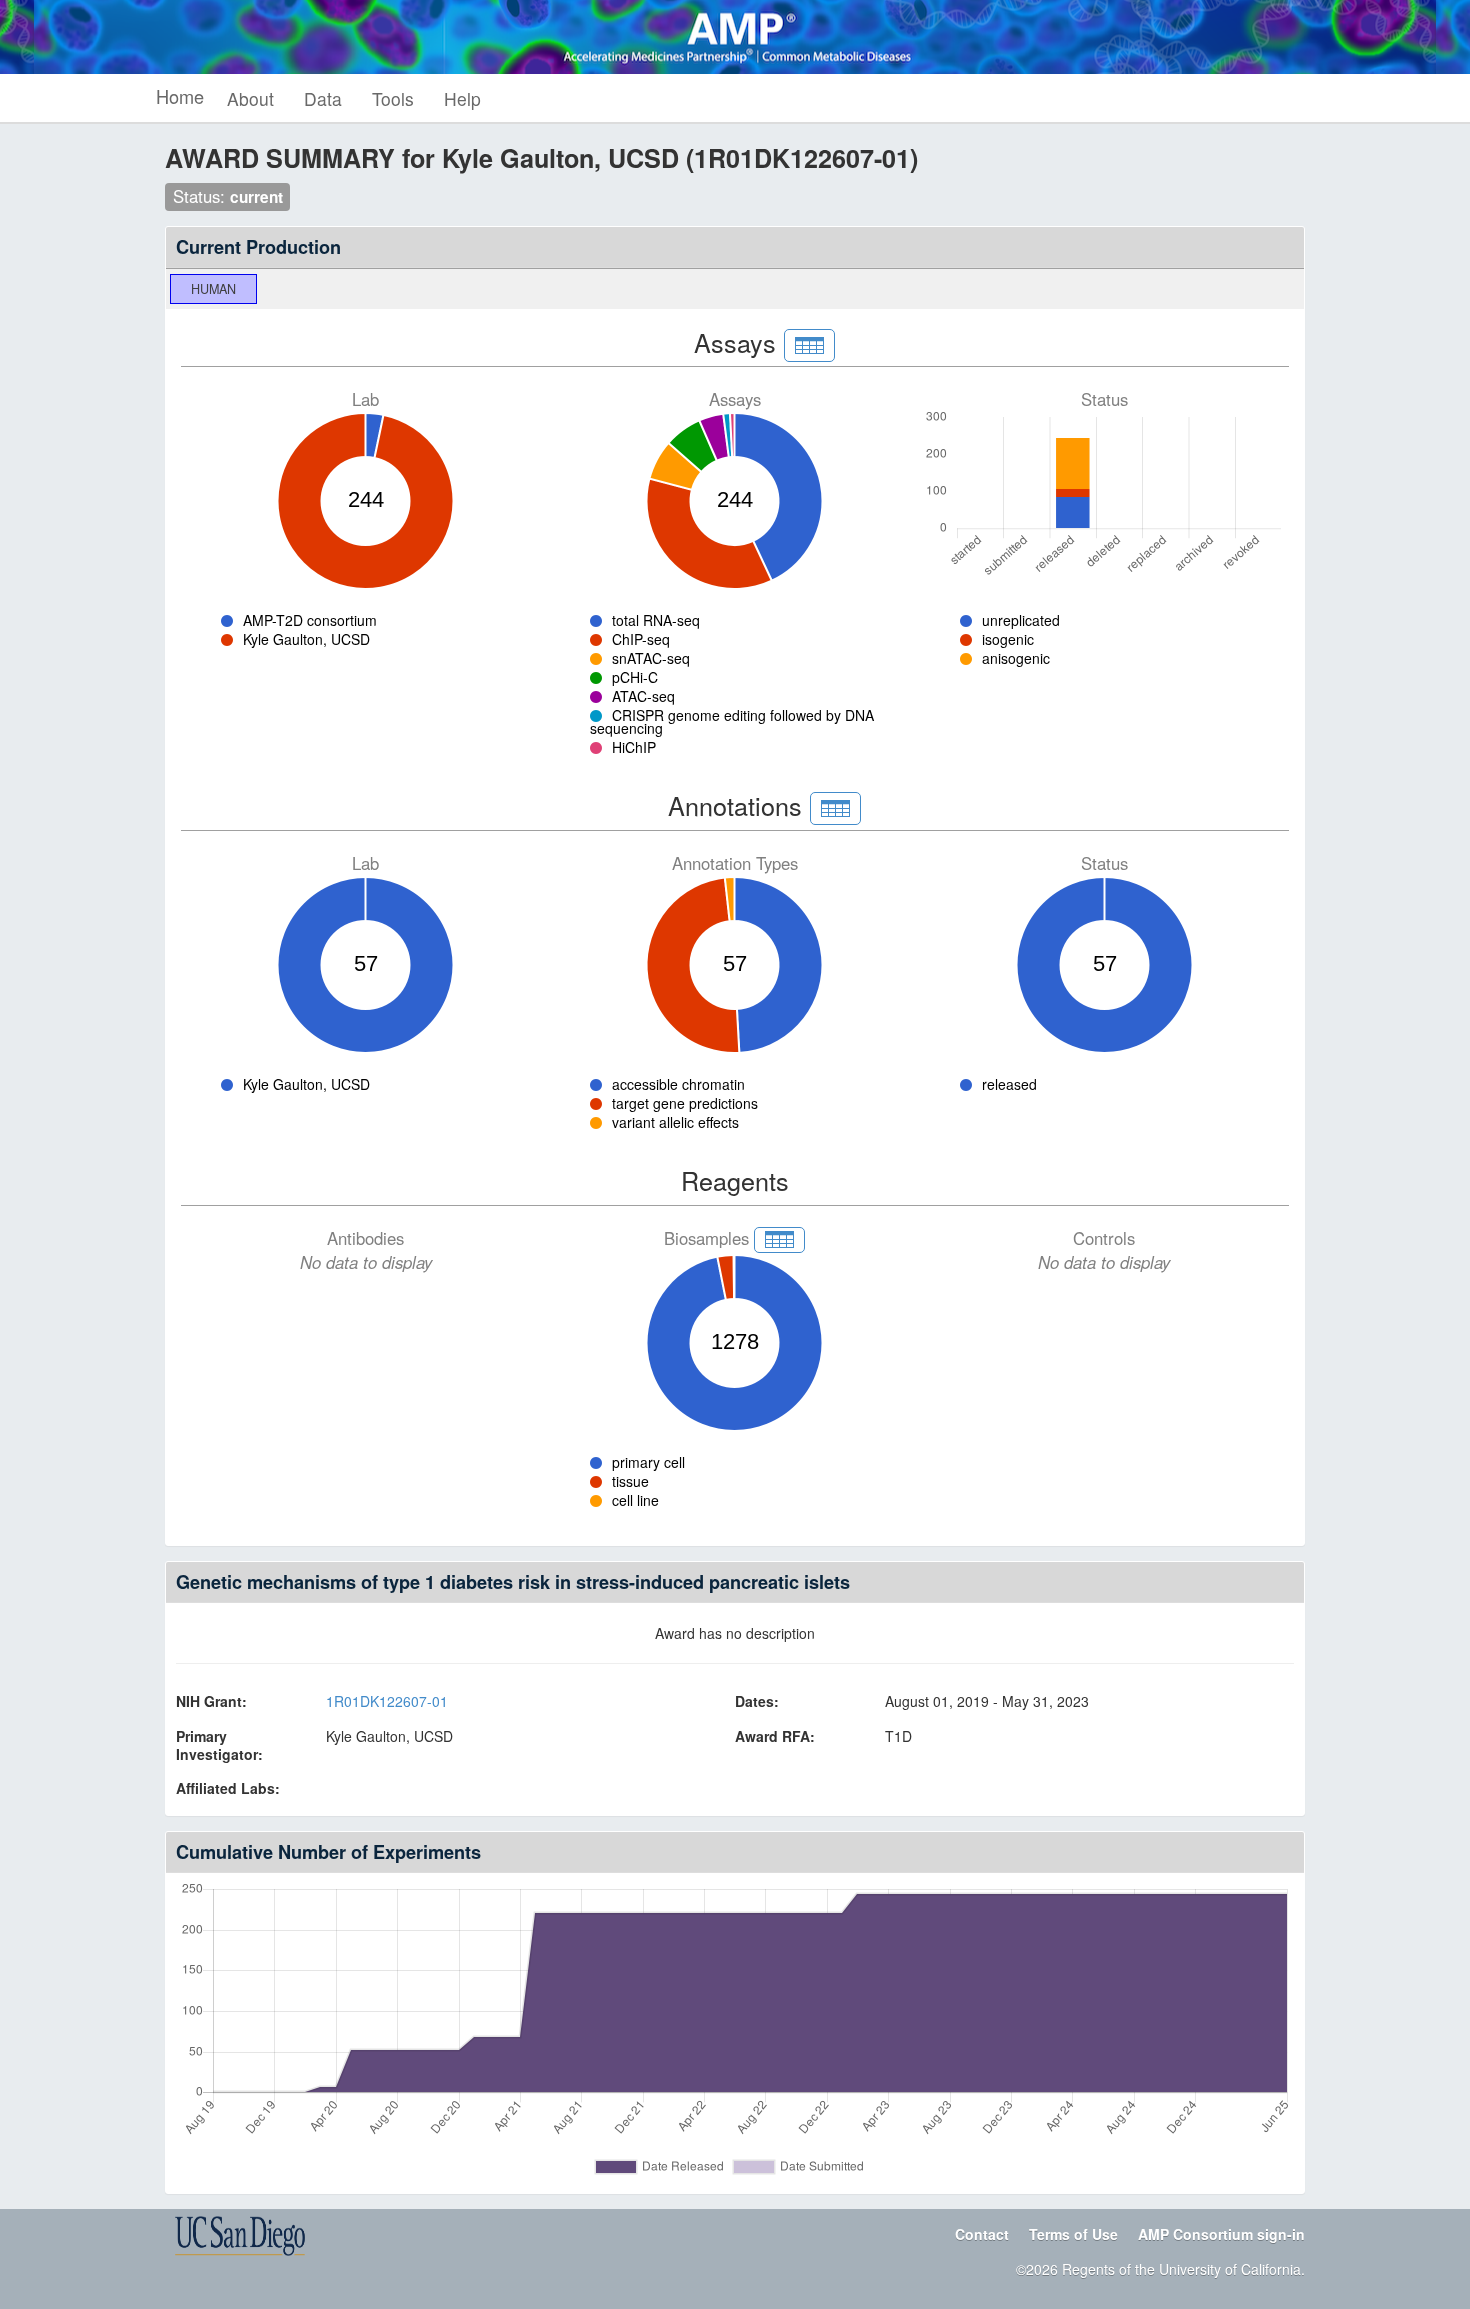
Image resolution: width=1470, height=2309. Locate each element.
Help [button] (462, 98)
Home (180, 96)
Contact (982, 2234)
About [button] (250, 98)
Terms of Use (1073, 2234)
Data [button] (323, 98)
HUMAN (213, 289)
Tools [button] (393, 98)
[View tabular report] (809, 345)
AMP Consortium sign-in (1221, 2234)
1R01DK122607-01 (387, 1701)
